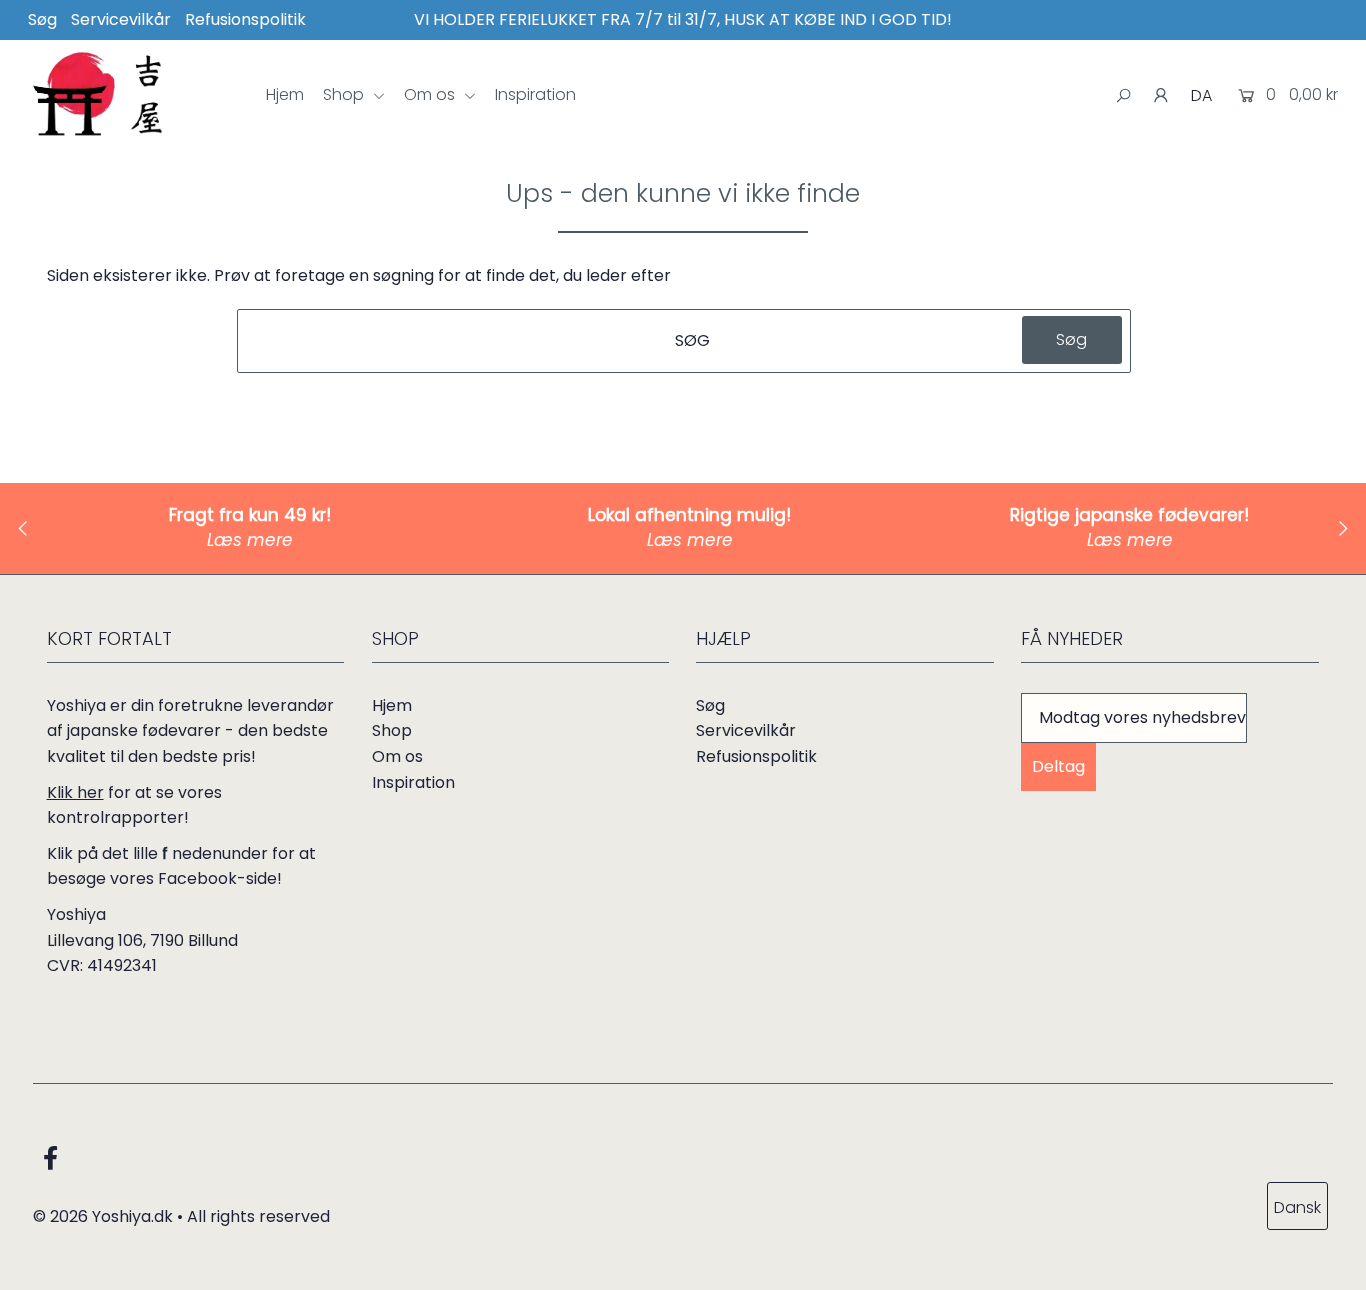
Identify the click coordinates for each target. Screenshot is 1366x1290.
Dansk (1297, 1207)
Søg (42, 19)
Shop (345, 94)
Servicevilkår (121, 19)
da (1201, 95)
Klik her (75, 792)
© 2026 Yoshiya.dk (103, 1216)
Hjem (285, 94)
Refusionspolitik (245, 19)
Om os (431, 94)
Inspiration (535, 94)
